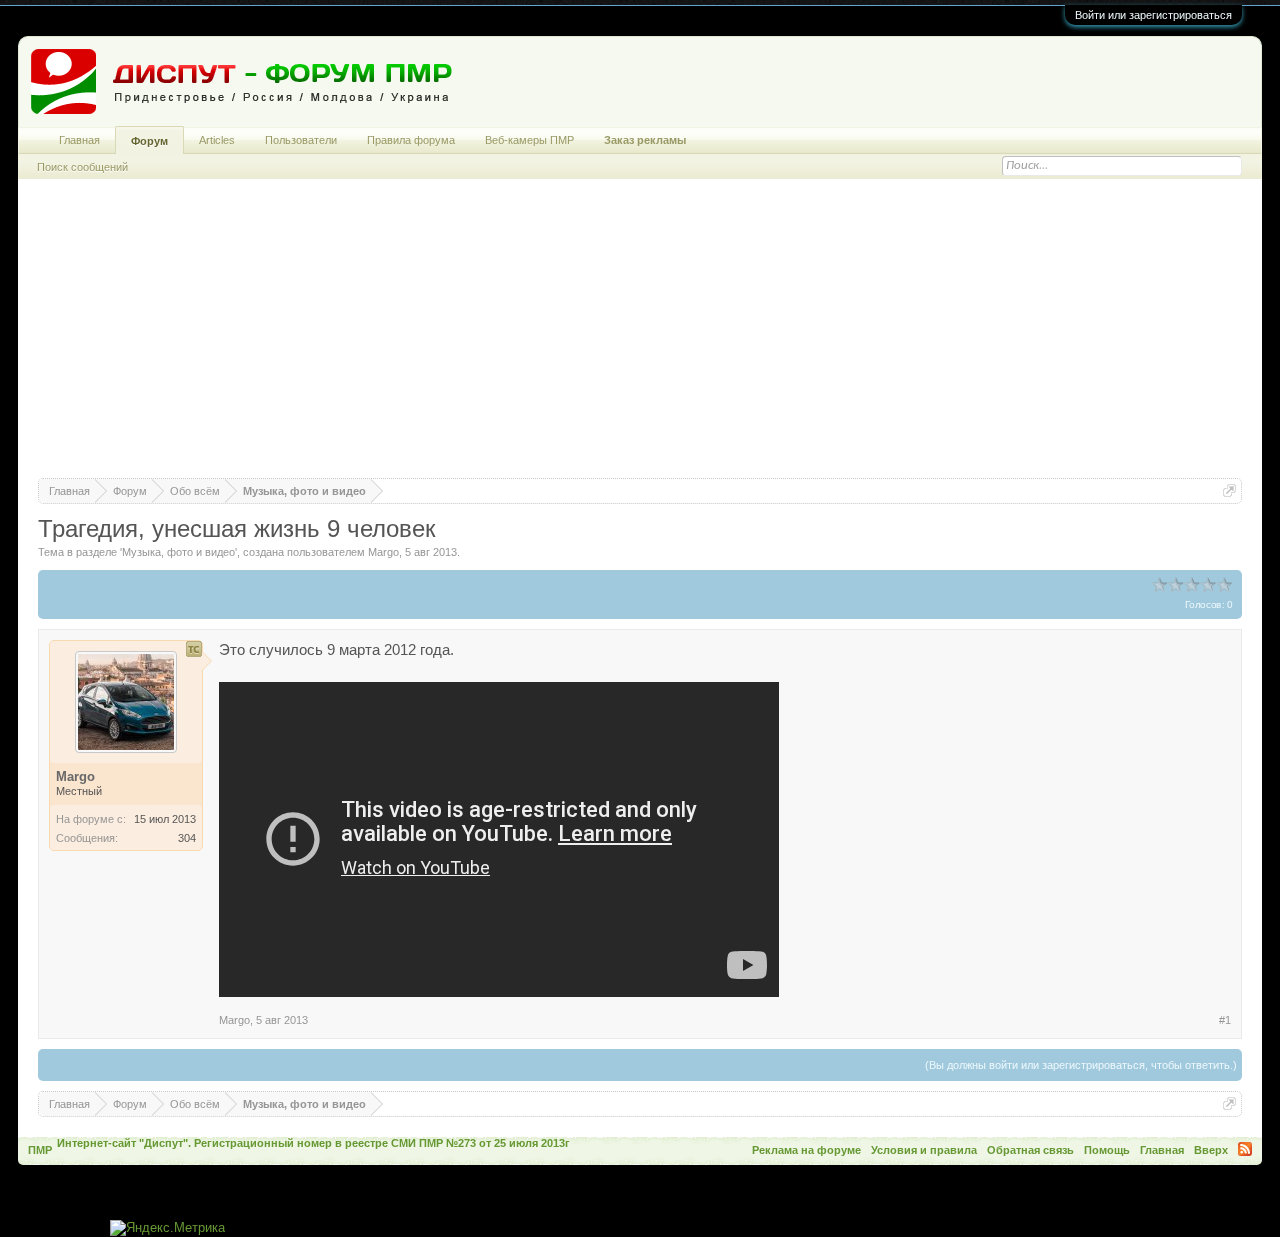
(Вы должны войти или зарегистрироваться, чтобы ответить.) (1081, 1065)
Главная (79, 140)
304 (187, 838)
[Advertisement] (640, 338)
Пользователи (301, 140)
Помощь (1107, 1150)
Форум (149, 141)
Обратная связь (1030, 1150)
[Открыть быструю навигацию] (1229, 490)
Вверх (1211, 1150)
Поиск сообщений (82, 167)
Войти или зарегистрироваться (1153, 15)
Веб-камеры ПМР (529, 140)
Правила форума (411, 140)
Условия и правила (924, 1150)
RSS (1245, 1149)
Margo (383, 552)
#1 (1225, 1020)
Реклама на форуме (806, 1150)
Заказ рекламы (645, 140)
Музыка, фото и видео (178, 552)
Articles (217, 140)
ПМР (40, 1150)
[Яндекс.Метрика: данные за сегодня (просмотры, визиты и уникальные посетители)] (167, 1228)
